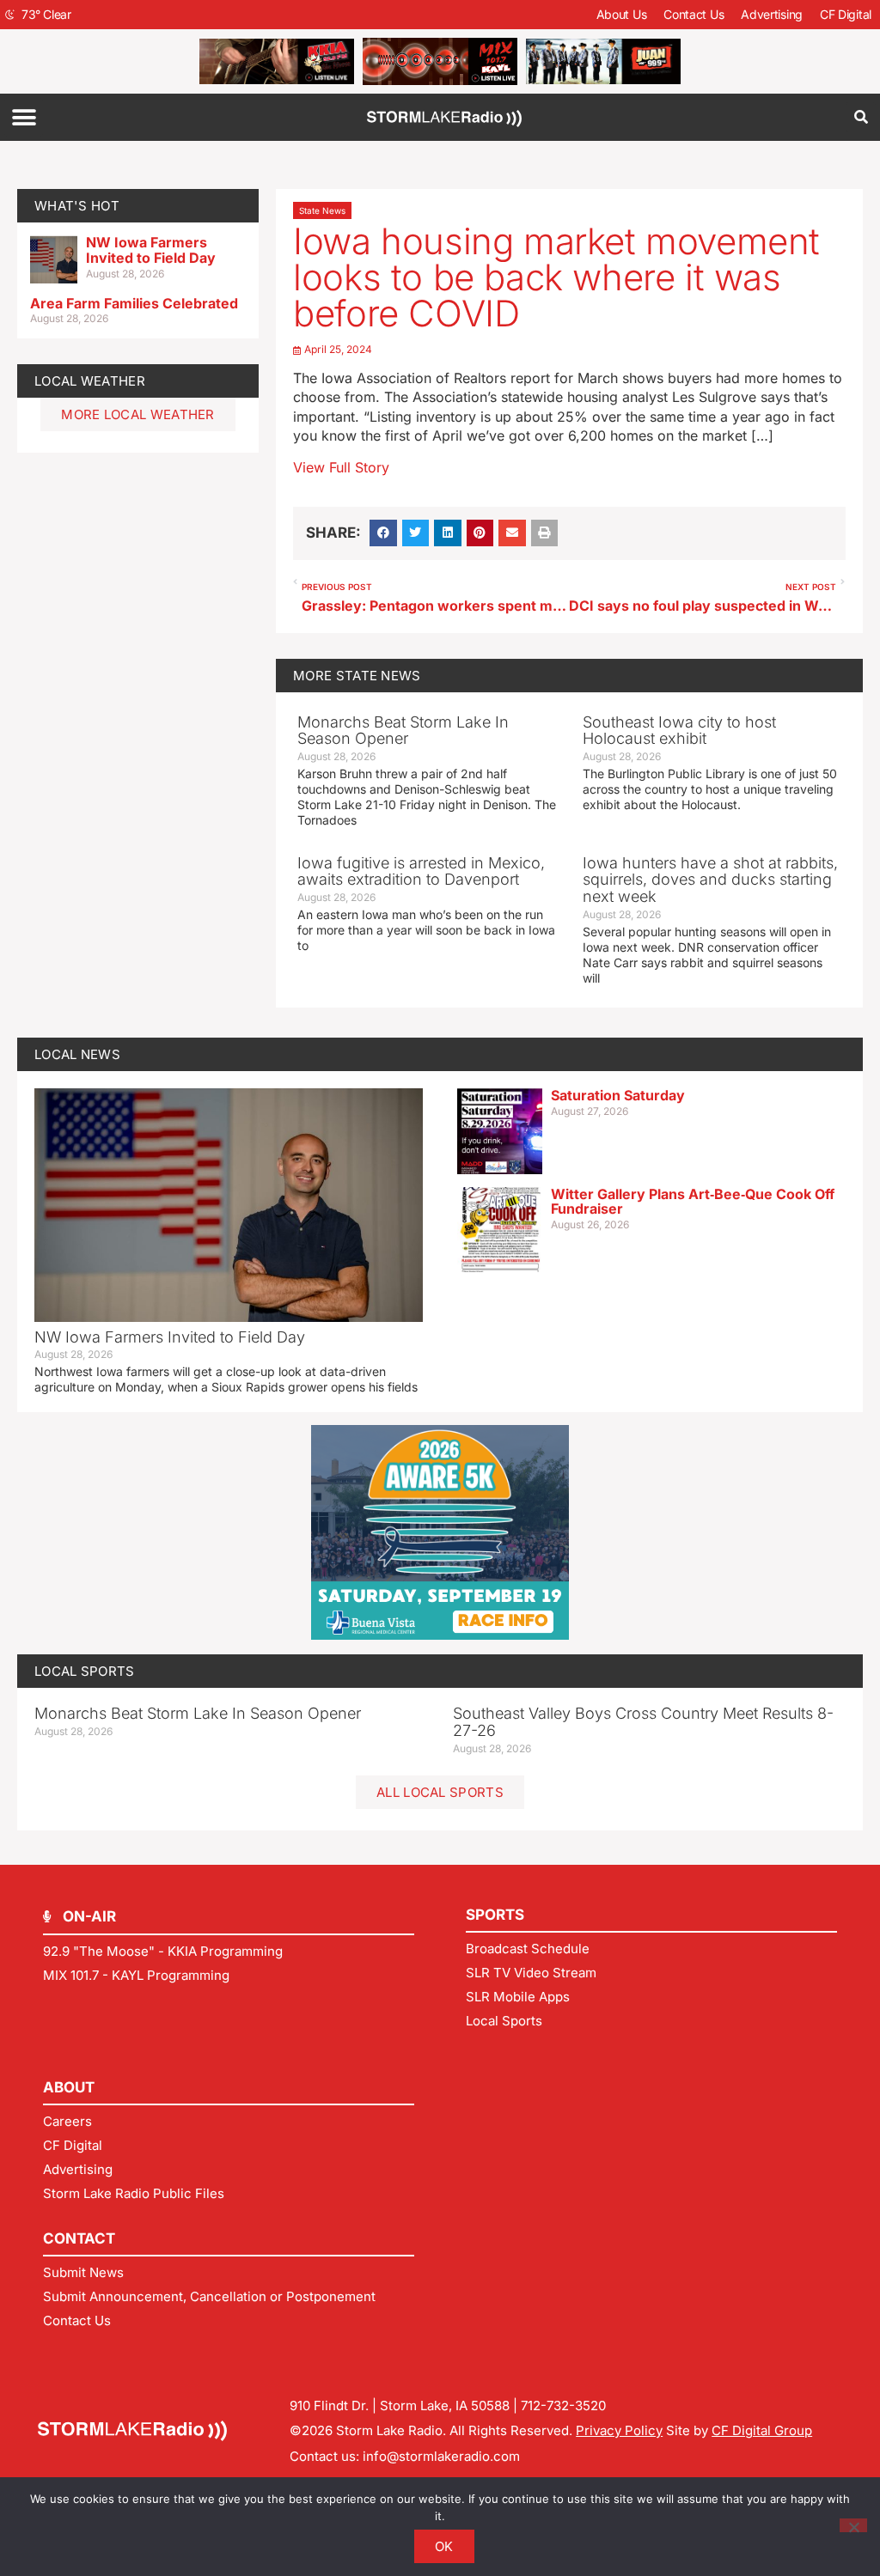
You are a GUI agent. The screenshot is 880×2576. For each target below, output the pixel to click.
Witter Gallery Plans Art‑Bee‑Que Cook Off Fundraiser (693, 1202)
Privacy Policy (619, 2430)
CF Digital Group (762, 2430)
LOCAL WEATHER (90, 381)
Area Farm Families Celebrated (134, 303)
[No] (853, 2525)
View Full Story (341, 467)
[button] (24, 117)
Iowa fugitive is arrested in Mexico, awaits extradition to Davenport (421, 871)
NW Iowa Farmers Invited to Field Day (151, 250)
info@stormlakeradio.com (441, 2456)
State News (322, 210)
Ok (444, 2546)
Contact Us (694, 14)
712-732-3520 (563, 2405)
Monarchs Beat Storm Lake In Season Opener (403, 731)
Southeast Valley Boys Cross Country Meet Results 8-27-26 (643, 1722)
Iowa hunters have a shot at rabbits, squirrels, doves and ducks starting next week (710, 880)
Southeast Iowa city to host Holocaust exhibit (679, 731)
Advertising (772, 14)
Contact (79, 2238)
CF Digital (846, 14)
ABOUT (69, 2087)
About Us (622, 14)
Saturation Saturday (618, 1095)
